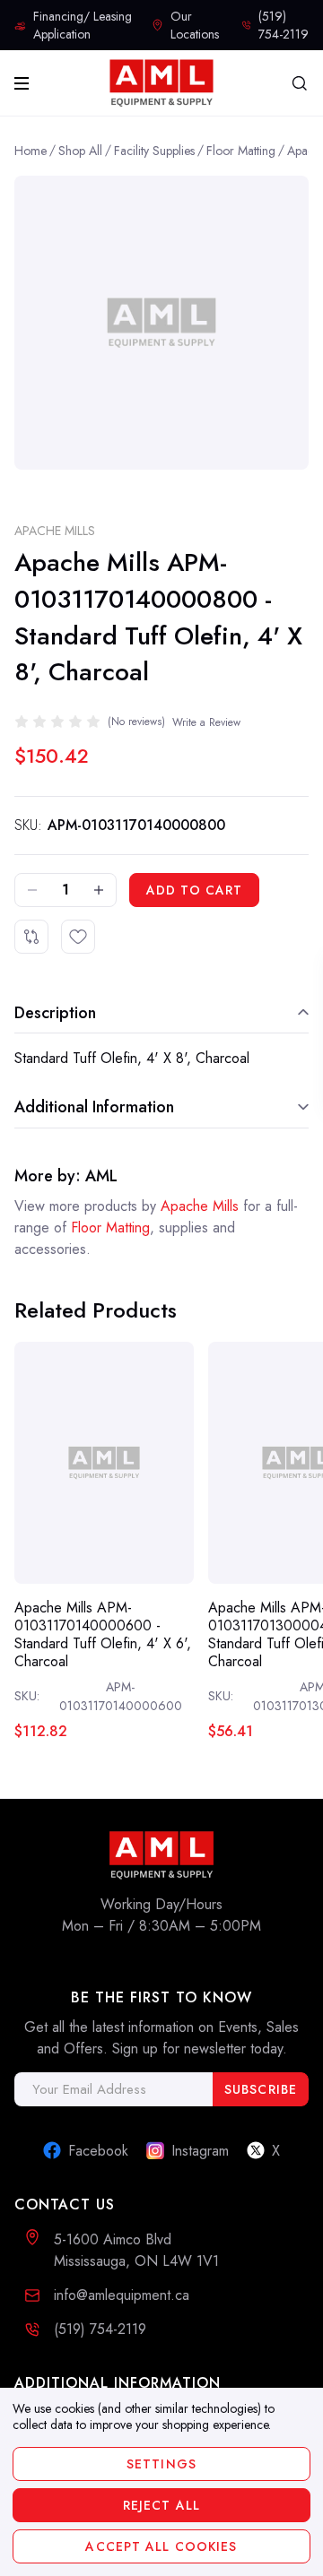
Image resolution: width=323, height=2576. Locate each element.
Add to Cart (194, 890)
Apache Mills (55, 531)
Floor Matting (110, 1227)
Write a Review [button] (206, 722)
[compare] (31, 937)
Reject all (161, 2505)
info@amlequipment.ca (122, 2295)
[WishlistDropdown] (78, 937)
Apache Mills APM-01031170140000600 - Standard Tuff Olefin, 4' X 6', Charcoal (103, 1635)
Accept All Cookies (161, 2546)
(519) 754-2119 (100, 2329)
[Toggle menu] (25, 83)
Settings (161, 2464)
